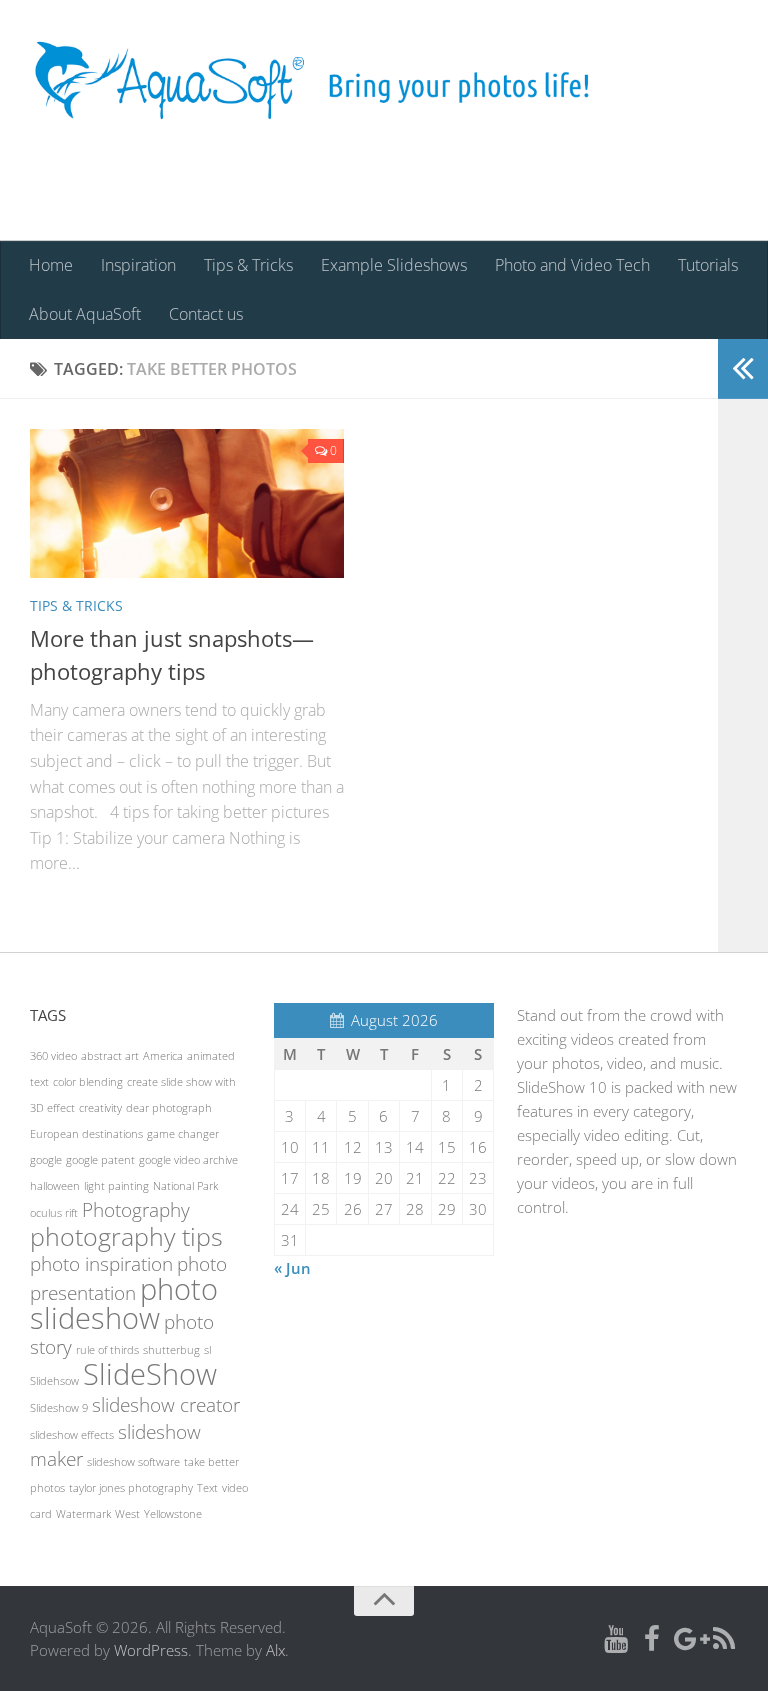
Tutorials (708, 265)
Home (51, 265)
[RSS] (724, 1640)
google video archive (188, 1160)
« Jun (292, 1268)
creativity (100, 1108)
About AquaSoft (85, 314)
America (163, 1056)
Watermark (83, 1514)
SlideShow (150, 1374)
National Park (185, 1186)
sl (207, 1350)
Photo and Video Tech (572, 265)
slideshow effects (72, 1435)
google (46, 1160)
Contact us (206, 314)
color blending (88, 1082)
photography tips (126, 1236)
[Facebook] (652, 1640)
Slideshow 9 (59, 1408)
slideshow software (133, 1462)
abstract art (110, 1056)
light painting (116, 1186)
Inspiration (138, 265)
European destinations (86, 1134)
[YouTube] (616, 1640)
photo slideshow (124, 1303)
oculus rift (54, 1213)
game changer (183, 1134)
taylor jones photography (131, 1488)
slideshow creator (166, 1405)
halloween (55, 1186)
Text (207, 1488)
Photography (136, 1210)
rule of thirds (107, 1350)
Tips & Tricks (248, 265)
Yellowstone (173, 1514)
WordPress (151, 1650)
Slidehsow (54, 1381)
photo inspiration (101, 1264)
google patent (100, 1160)
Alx (275, 1650)
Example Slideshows (394, 265)
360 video (53, 1056)
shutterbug (171, 1350)
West (127, 1514)
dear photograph (169, 1108)
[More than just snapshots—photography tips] (187, 503)
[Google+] (688, 1640)
